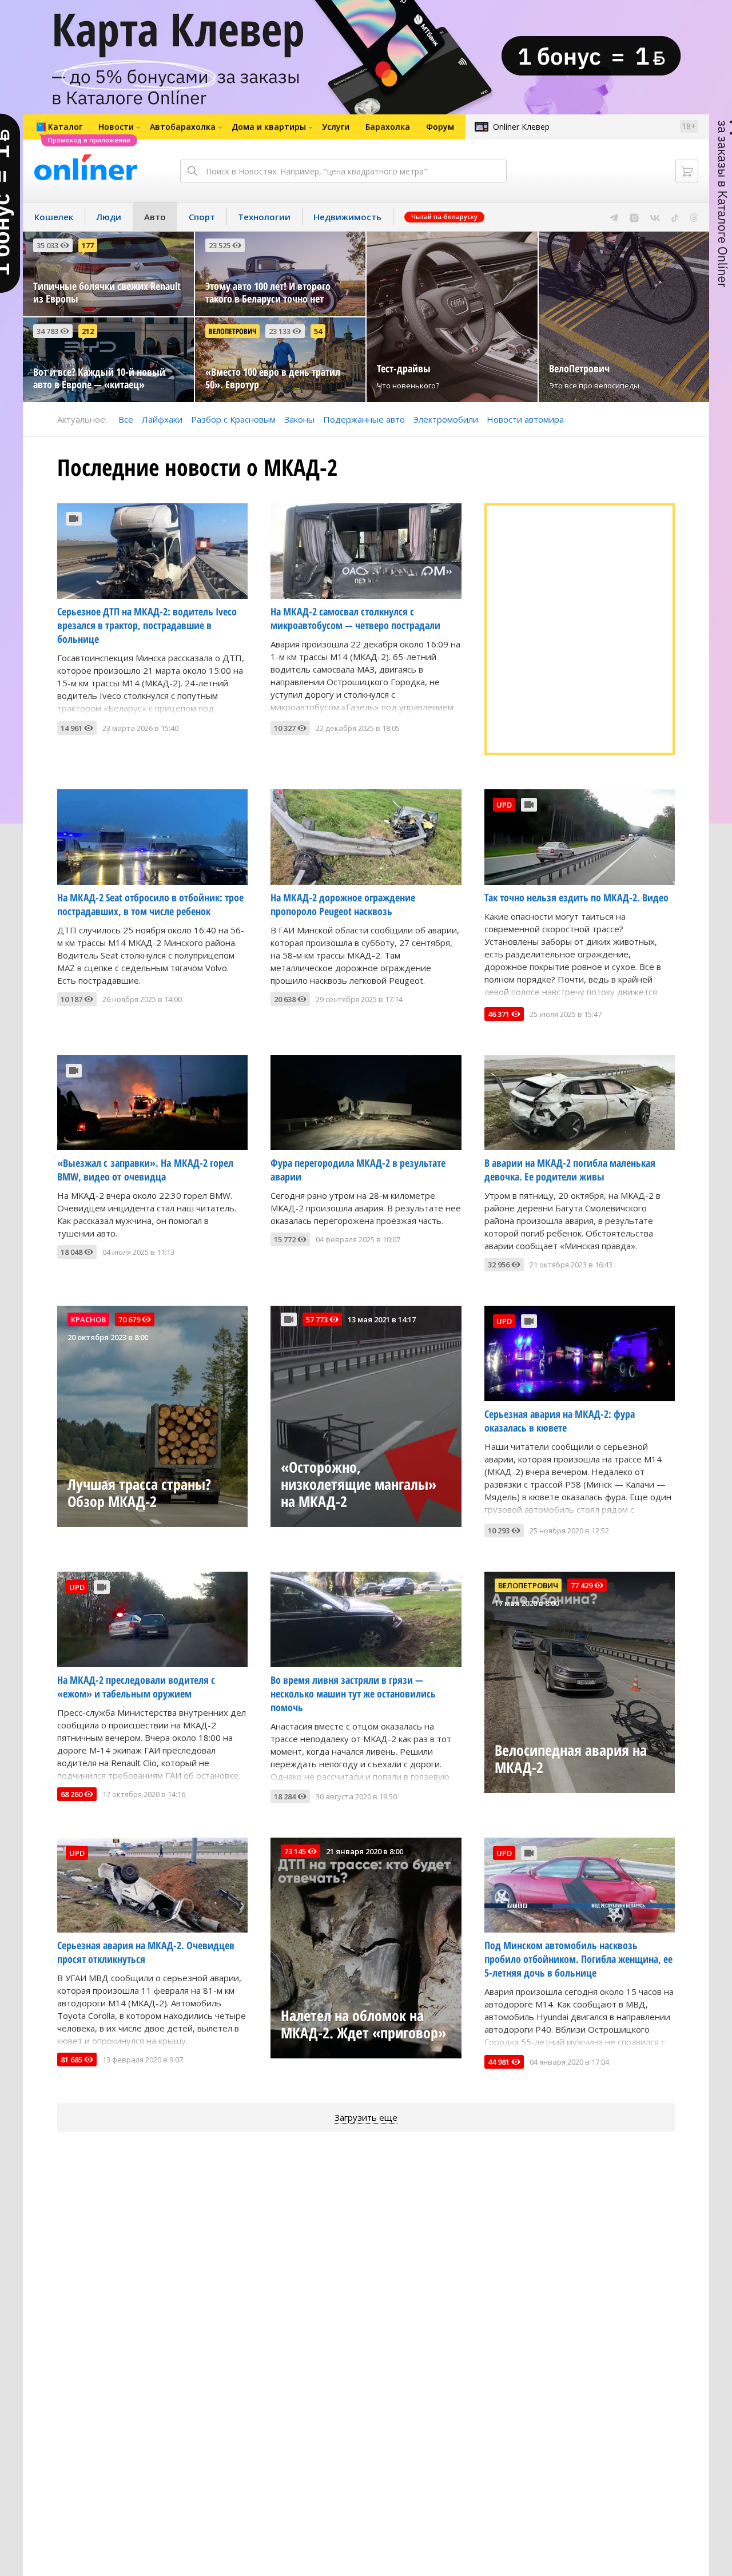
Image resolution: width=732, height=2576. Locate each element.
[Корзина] (687, 171)
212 (88, 331)
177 (88, 245)
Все (126, 419)
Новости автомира (525, 419)
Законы (299, 419)
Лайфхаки (162, 419)
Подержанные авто (364, 419)
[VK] (655, 217)
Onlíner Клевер (521, 127)
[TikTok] (675, 217)
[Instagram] (634, 217)
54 (318, 331)
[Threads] (694, 217)
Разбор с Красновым (233, 419)
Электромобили (446, 419)
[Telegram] (614, 217)
